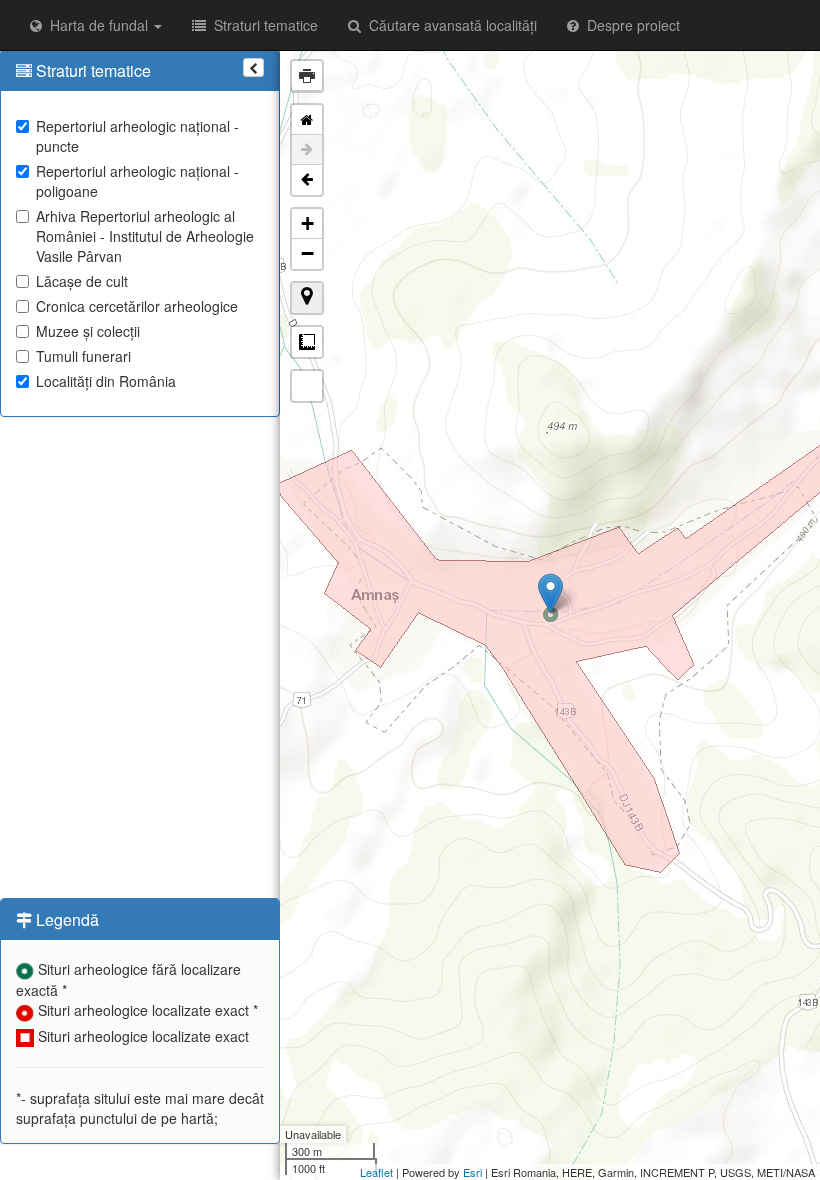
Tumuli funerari (83, 356)
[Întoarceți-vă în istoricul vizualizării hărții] (307, 180)
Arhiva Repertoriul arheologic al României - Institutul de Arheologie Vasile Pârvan (145, 236)
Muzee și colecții (88, 331)
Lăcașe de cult (82, 281)
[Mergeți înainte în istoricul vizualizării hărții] (307, 150)
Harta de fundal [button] (97, 25)
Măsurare (307, 342)
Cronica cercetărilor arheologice (137, 306)
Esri (472, 1172)
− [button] (307, 253)
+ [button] (307, 223)
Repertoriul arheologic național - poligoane (137, 181)
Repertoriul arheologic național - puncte (137, 136)
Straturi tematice (262, 25)
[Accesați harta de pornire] (307, 120)
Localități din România (106, 381)
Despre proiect (629, 25)
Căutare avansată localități (449, 25)
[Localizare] (307, 298)
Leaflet (376, 1172)
